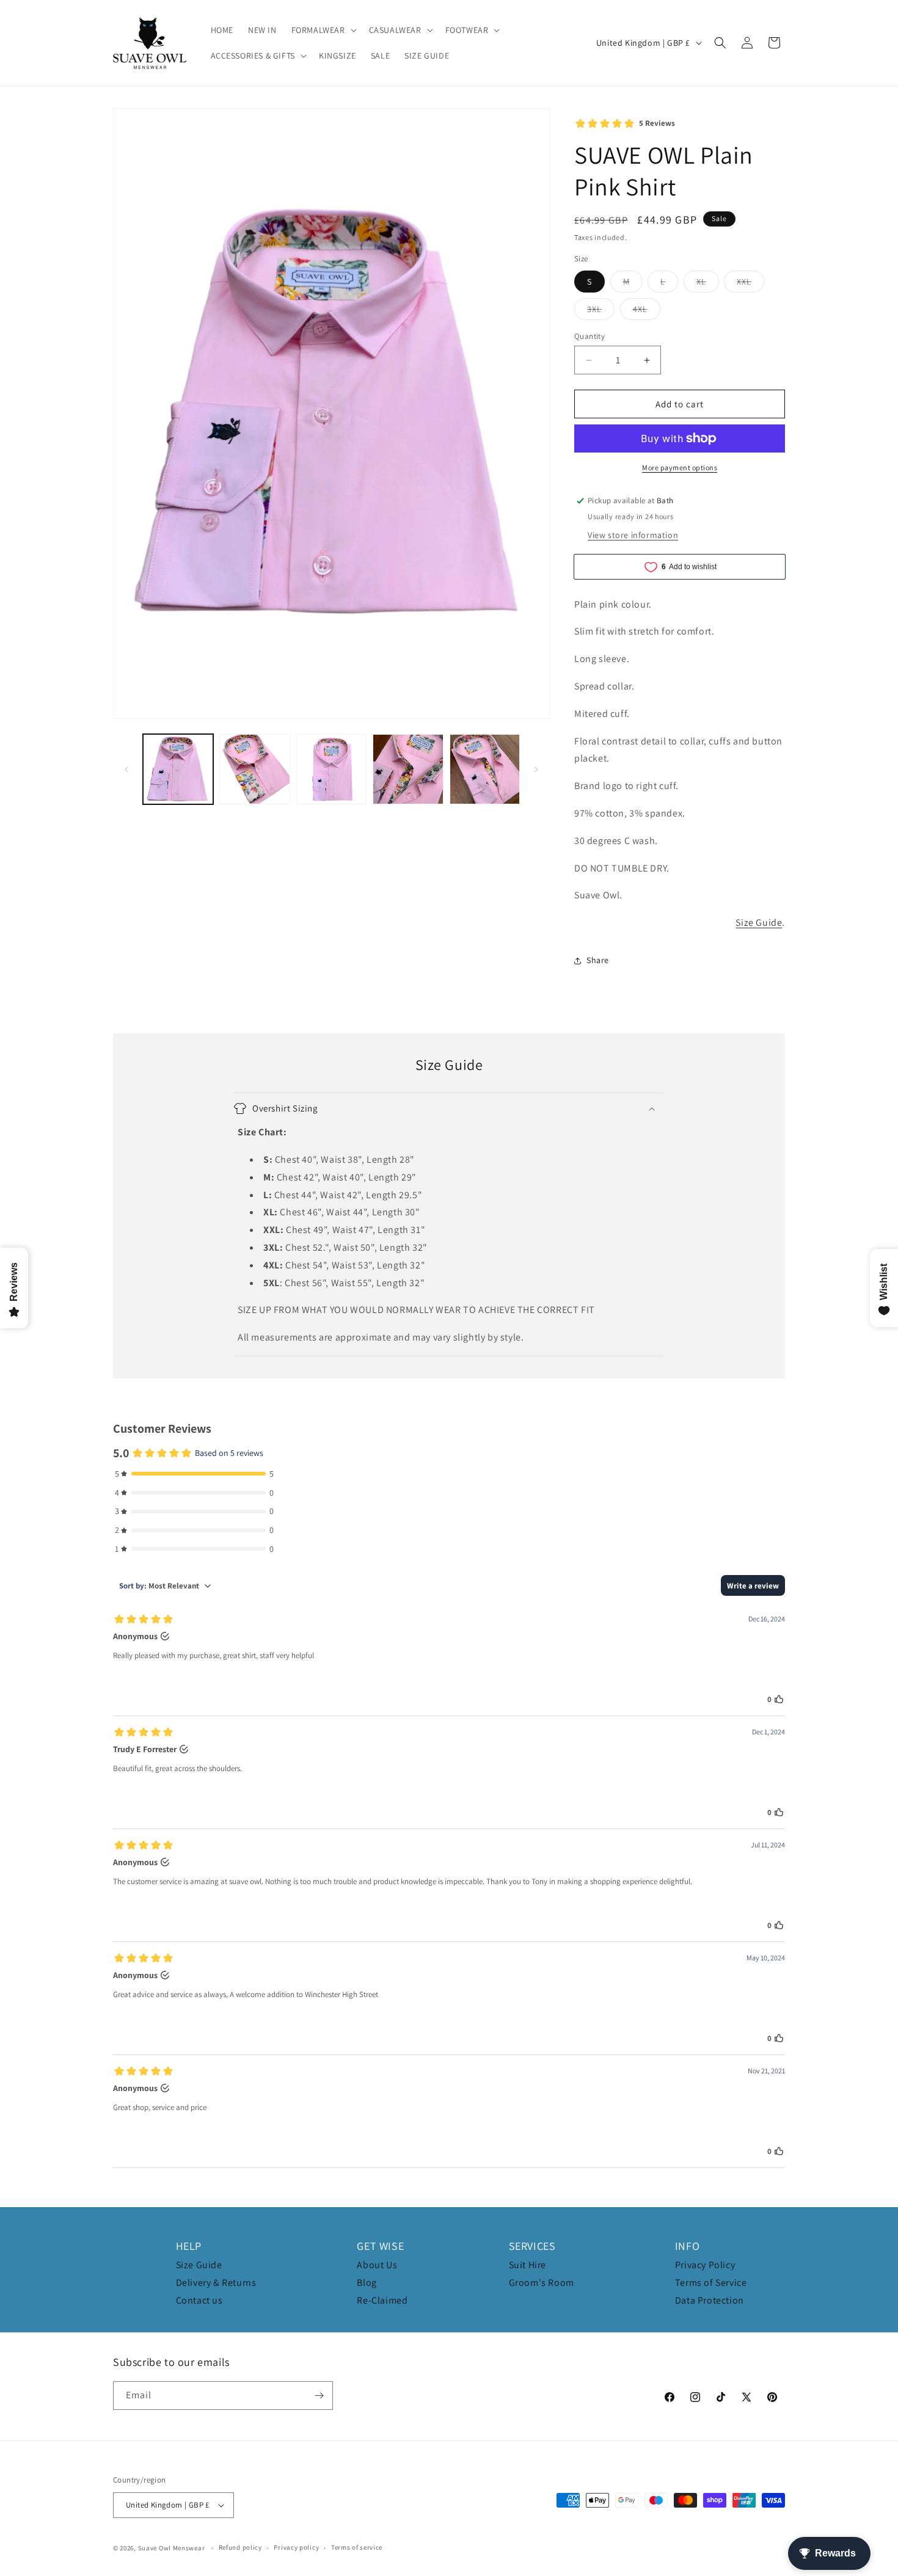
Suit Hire (527, 2265)
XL (708, 284)
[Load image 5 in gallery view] (485, 769)
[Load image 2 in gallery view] (254, 769)
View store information (633, 535)
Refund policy (240, 2547)
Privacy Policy (705, 2265)
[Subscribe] (319, 2396)
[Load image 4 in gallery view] (408, 769)
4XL (647, 311)
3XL (601, 311)
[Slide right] (536, 770)
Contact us (199, 2300)
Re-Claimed (382, 2300)
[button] (323, 30)
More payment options (680, 468)
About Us (377, 2265)
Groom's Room (542, 2283)
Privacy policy (296, 2547)
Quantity (590, 336)
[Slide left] (126, 770)
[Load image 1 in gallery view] (178, 769)
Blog (367, 2283)
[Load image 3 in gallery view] (331, 769)
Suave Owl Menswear (172, 2548)
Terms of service (357, 2547)
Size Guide (759, 922)
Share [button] (598, 960)
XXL (750, 284)
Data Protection (710, 2300)
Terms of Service (711, 2283)
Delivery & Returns (216, 2283)
